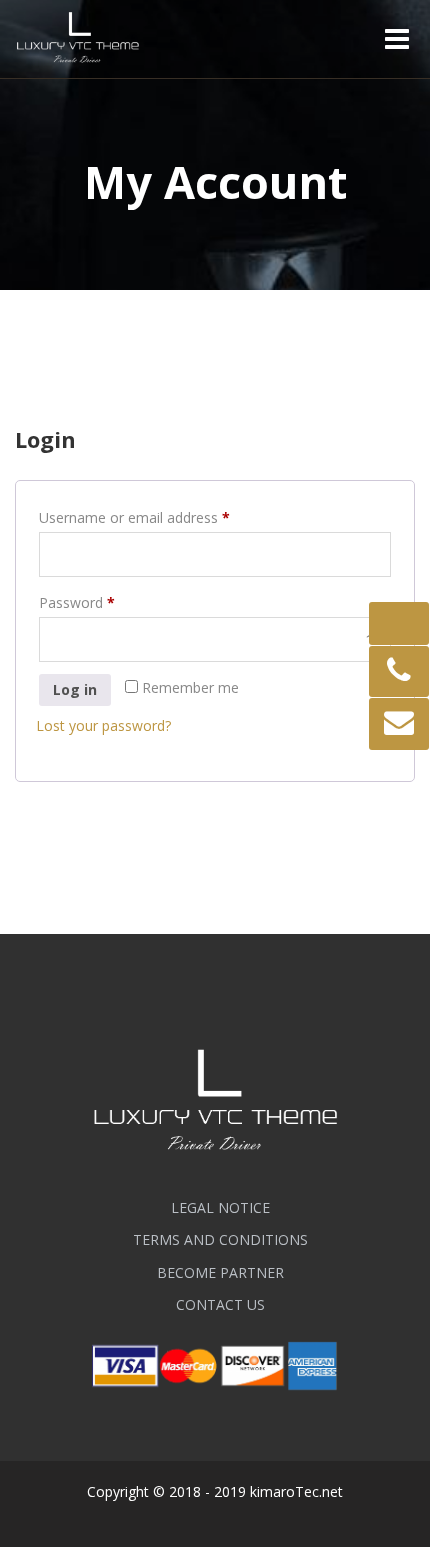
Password (105, 602)
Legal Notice (220, 1207)
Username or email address (162, 517)
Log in (75, 689)
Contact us (220, 1304)
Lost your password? (103, 725)
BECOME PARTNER (220, 1272)
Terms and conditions (220, 1239)
